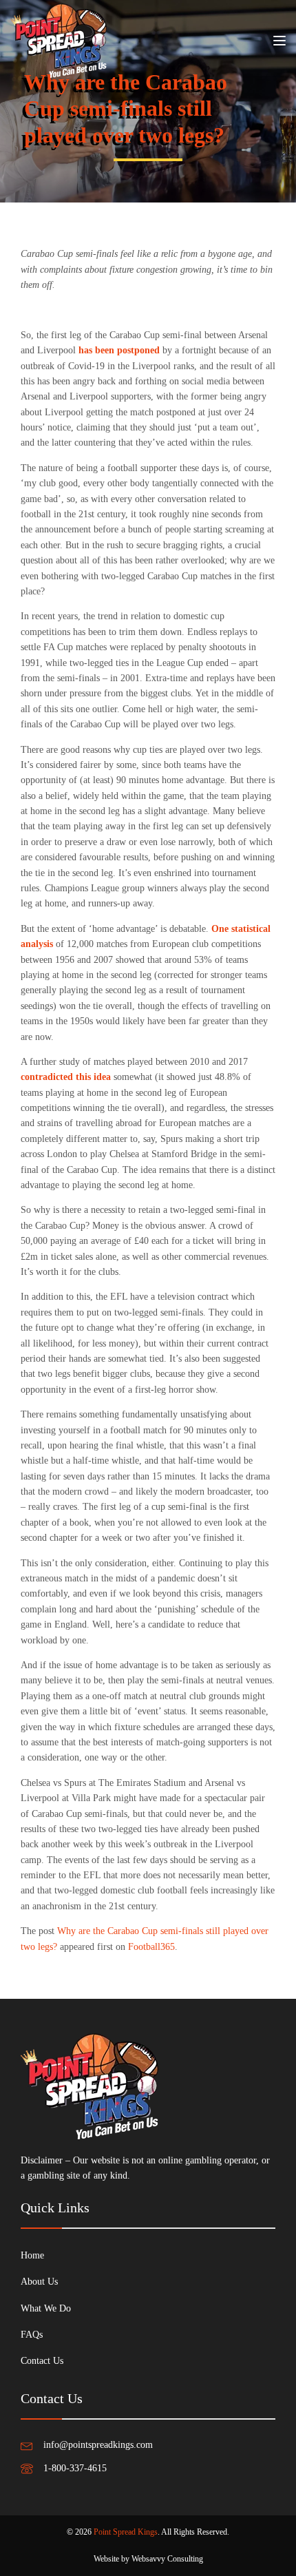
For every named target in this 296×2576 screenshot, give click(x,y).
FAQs (32, 2335)
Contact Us (42, 2361)
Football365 (151, 1947)
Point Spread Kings (126, 2532)
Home (32, 2255)
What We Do (46, 2308)
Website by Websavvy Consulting (148, 2559)
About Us (39, 2282)
